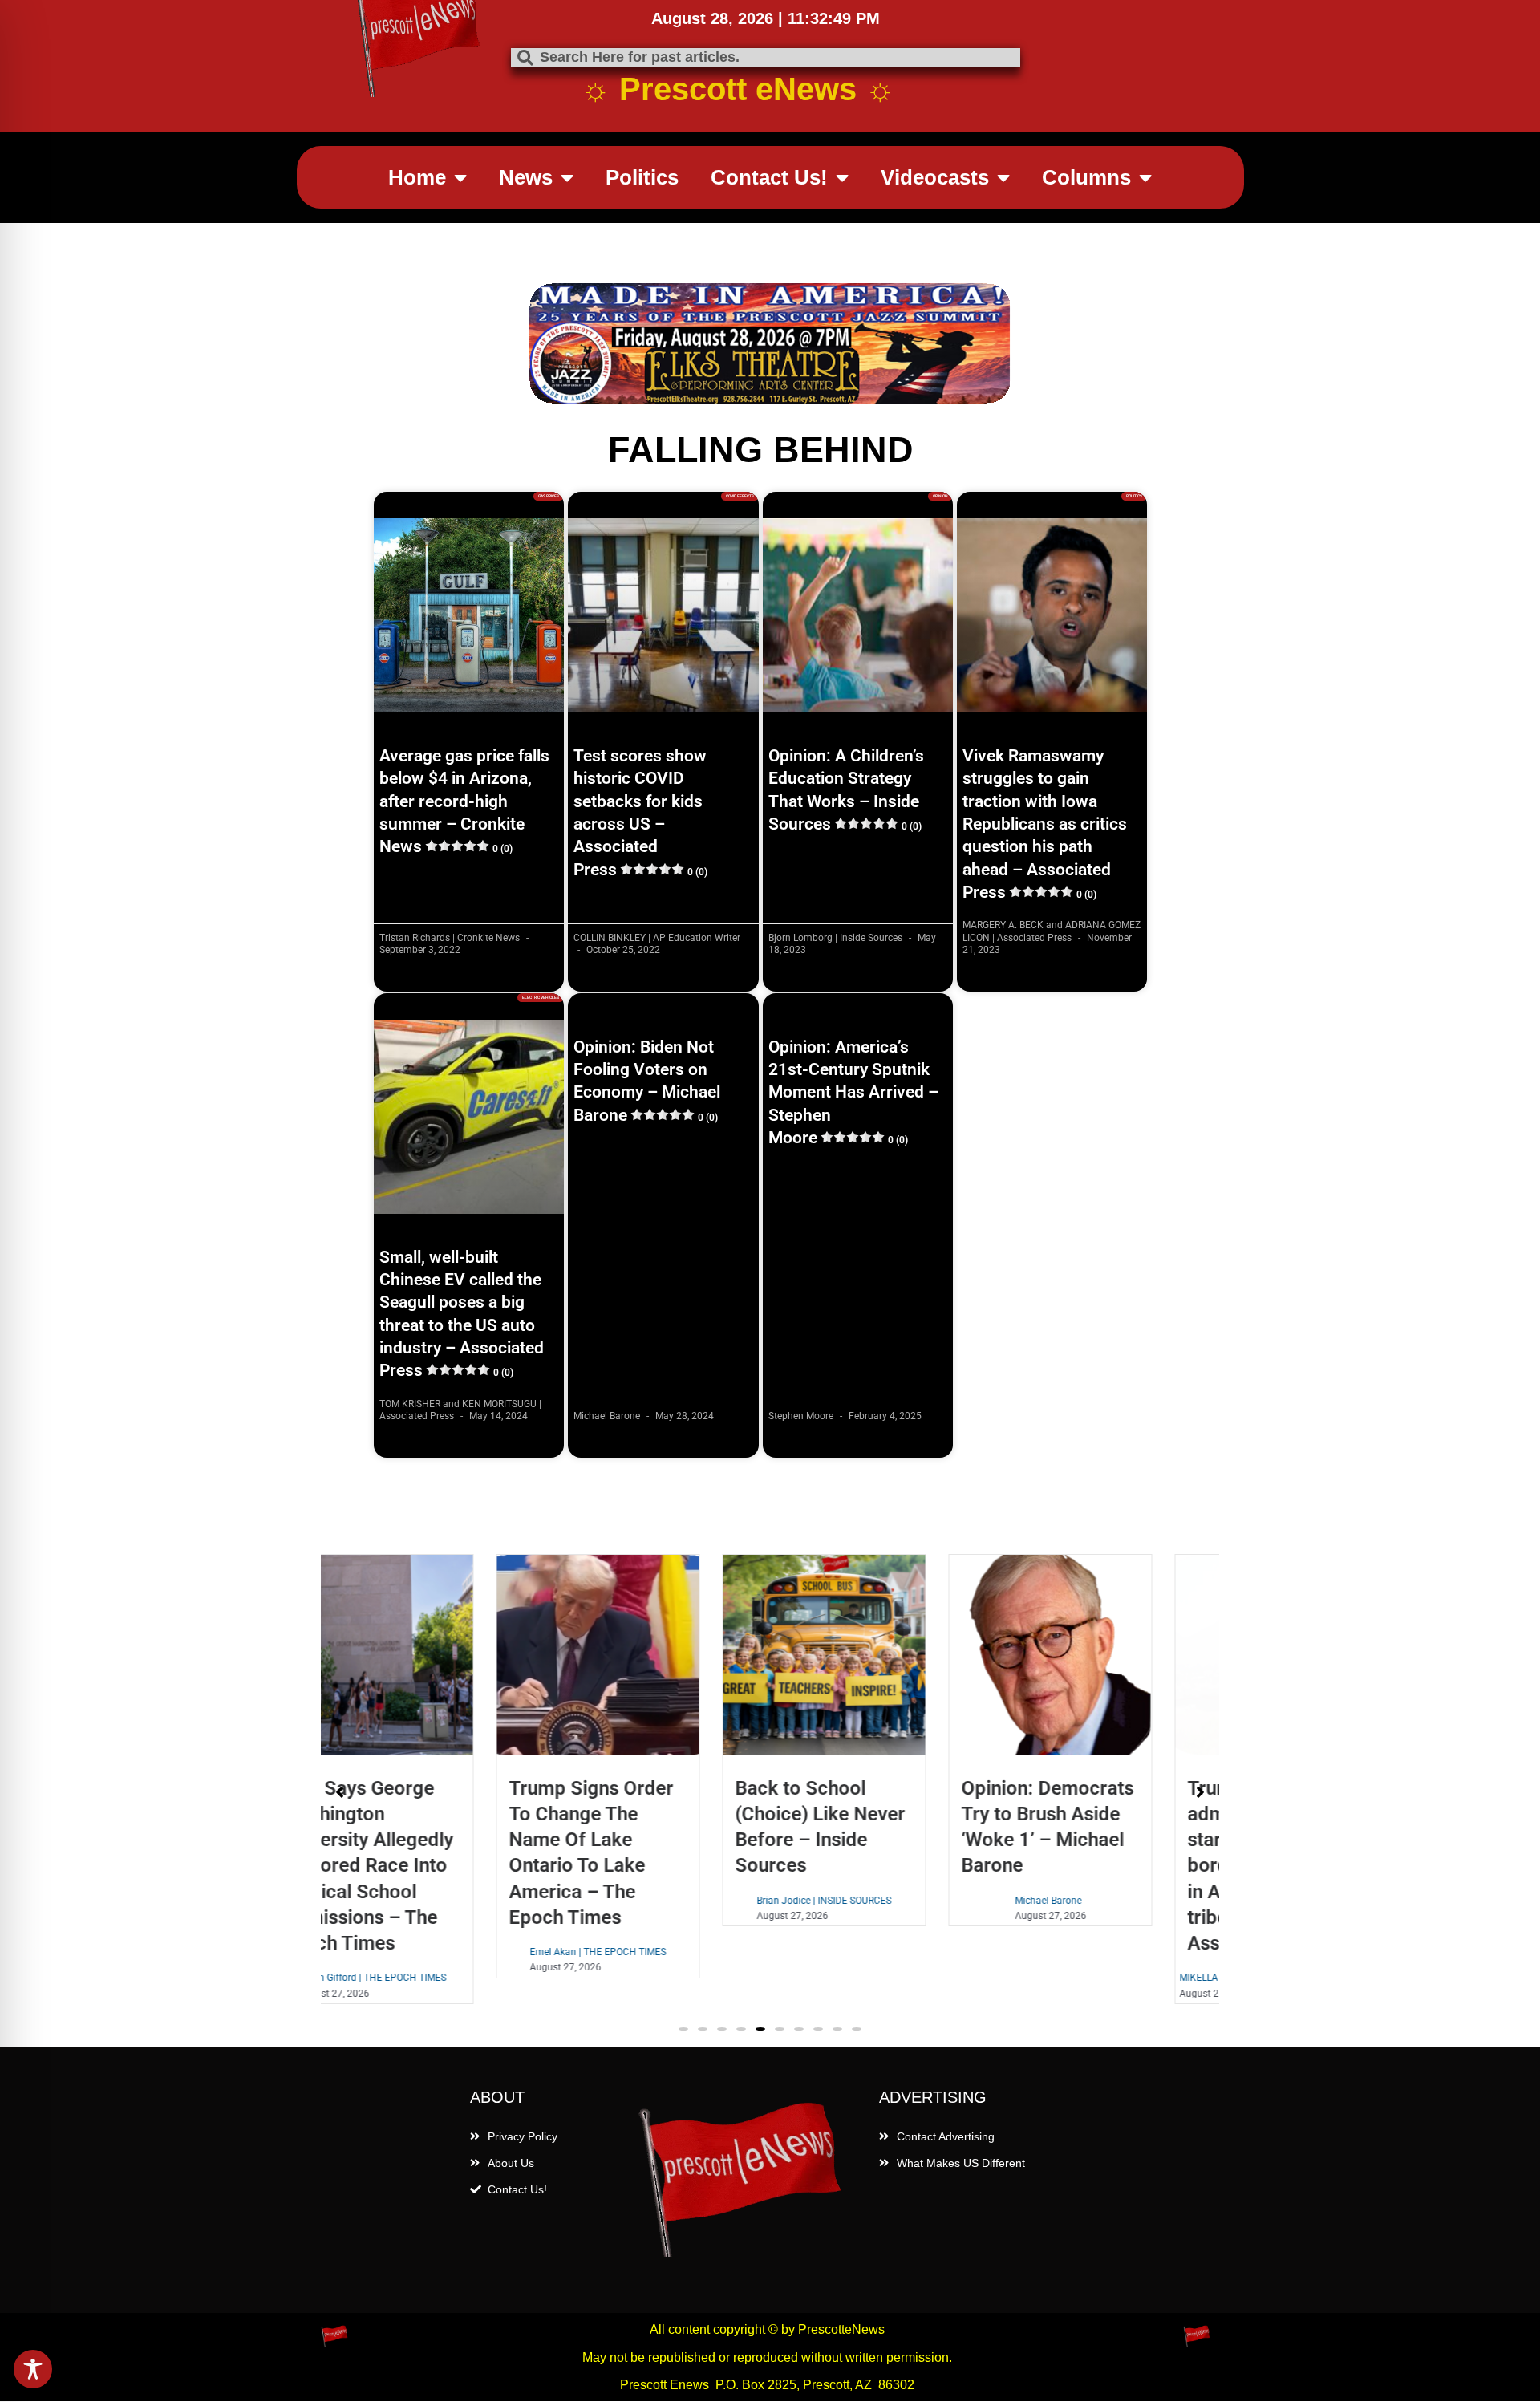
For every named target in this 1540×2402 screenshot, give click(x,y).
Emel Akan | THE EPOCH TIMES (431, 1952)
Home (417, 177)
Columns (1086, 177)
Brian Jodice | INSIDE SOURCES (657, 1901)
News (526, 177)
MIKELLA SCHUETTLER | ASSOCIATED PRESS (1109, 1978)
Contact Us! (769, 177)
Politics (642, 177)
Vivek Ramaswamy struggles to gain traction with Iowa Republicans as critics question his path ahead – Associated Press (1045, 824)
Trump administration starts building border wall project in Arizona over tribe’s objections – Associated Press (1102, 1866)
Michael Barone (881, 1901)
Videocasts (935, 177)
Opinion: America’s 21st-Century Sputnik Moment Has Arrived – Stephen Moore (853, 1092)
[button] (683, 2029)
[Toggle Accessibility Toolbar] (33, 2369)
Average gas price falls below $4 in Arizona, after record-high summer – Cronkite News (464, 801)
